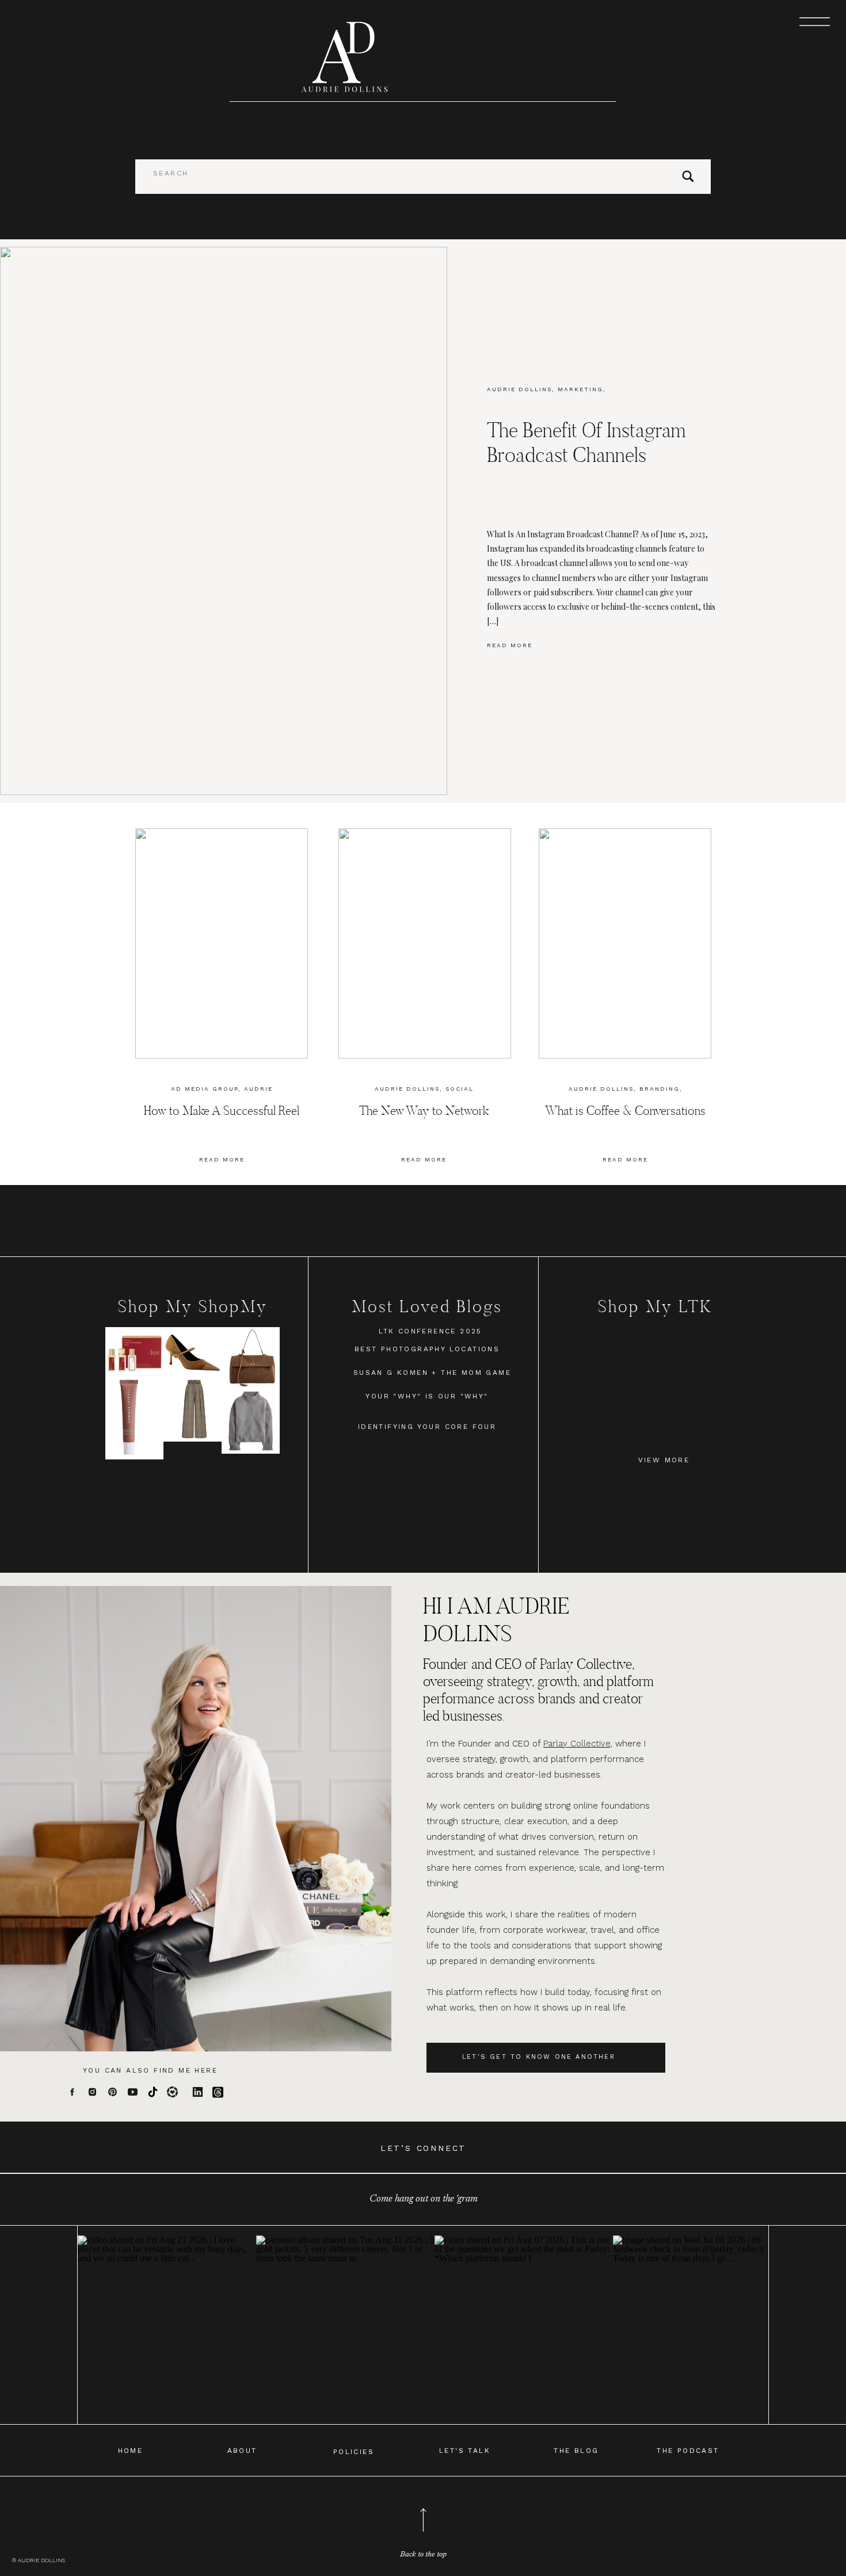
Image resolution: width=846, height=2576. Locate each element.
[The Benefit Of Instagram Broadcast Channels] (224, 521)
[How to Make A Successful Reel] (222, 943)
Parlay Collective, (578, 1744)
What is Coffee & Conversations (625, 1111)
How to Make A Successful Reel (222, 1111)
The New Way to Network (424, 1111)
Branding (660, 1089)
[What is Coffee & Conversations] (625, 943)
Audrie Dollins (519, 389)
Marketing (580, 389)
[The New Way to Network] (425, 943)
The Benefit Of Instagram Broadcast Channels (586, 442)
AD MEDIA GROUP (205, 1089)
